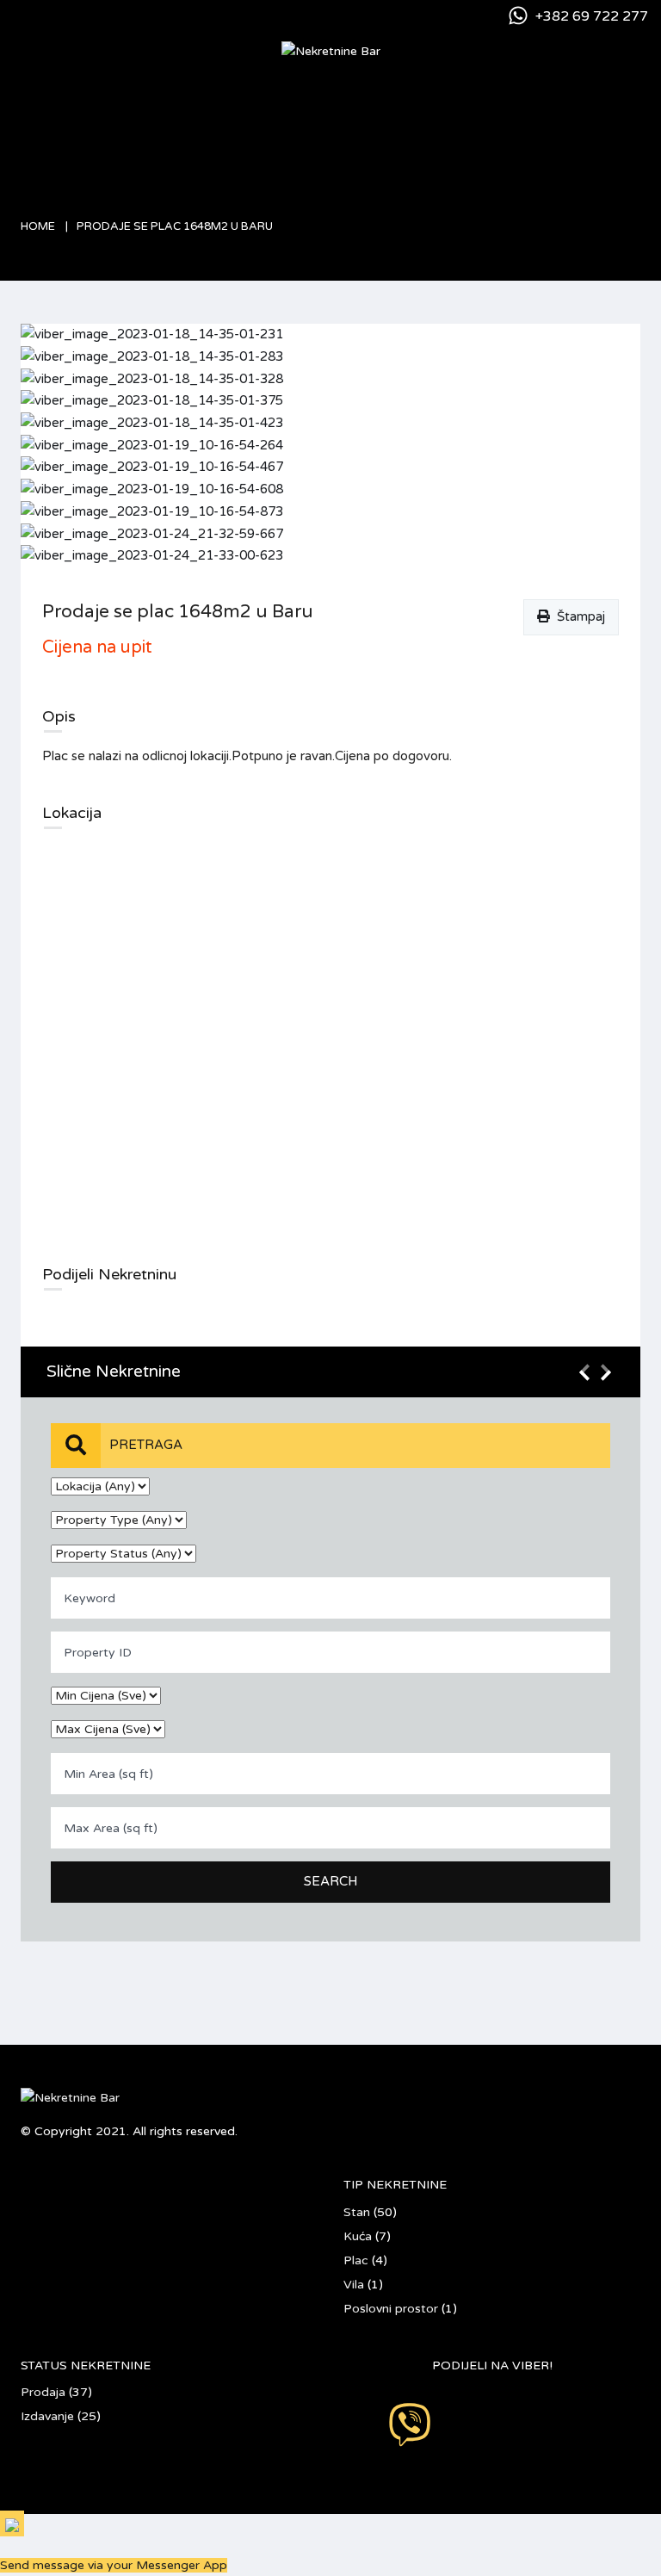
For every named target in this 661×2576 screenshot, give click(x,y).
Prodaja (43, 2392)
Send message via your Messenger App (114, 2565)
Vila (354, 2285)
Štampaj (578, 616)
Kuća (358, 2236)
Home (38, 226)
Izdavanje (47, 2416)
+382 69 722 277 (592, 16)
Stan (357, 2212)
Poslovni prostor (391, 2309)
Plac (356, 2260)
